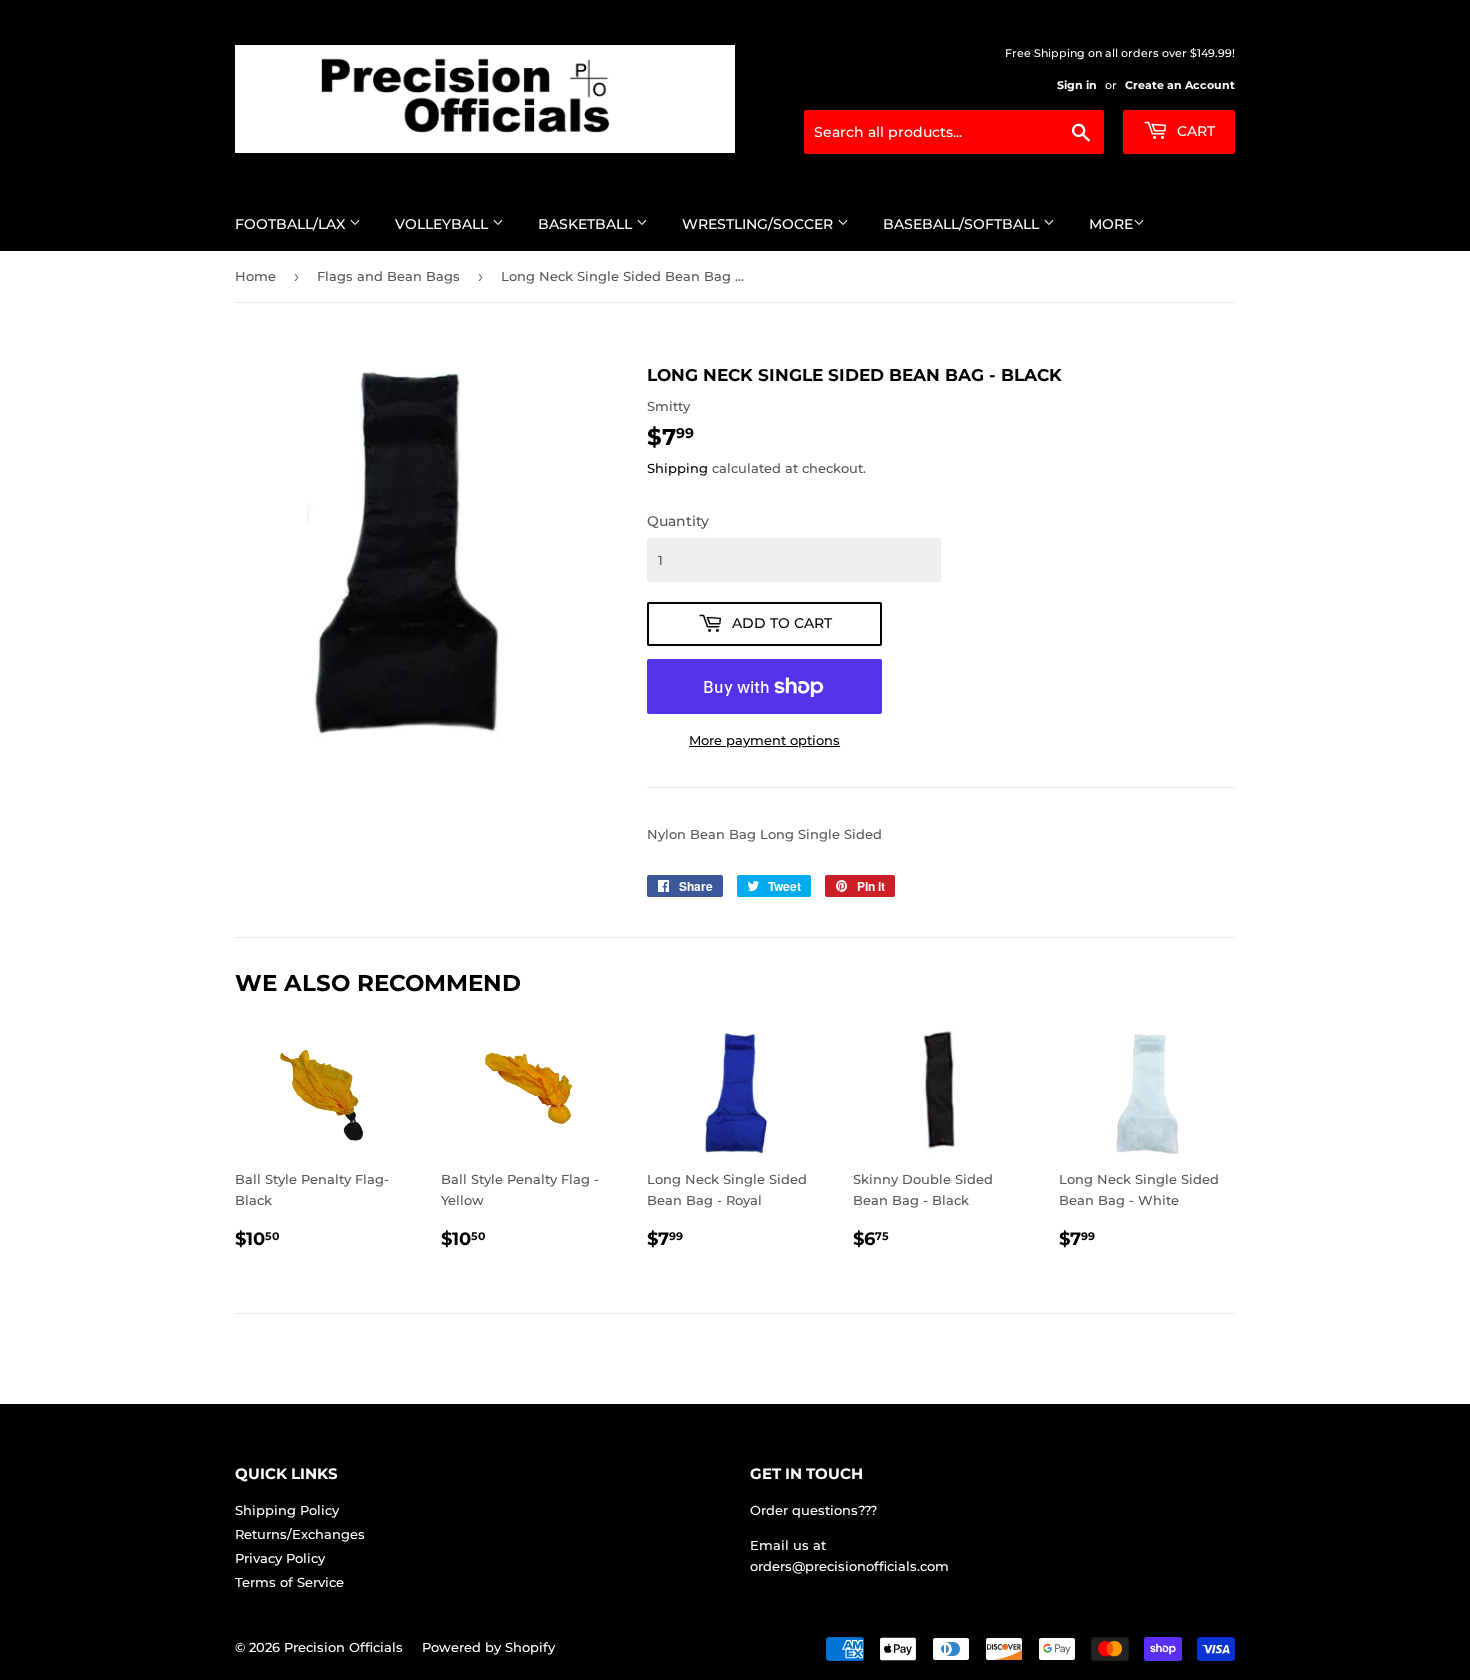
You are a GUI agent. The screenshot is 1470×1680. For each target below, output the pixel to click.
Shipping (677, 468)
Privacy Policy (280, 1558)
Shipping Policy (287, 1510)
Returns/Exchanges (300, 1534)
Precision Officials (343, 1647)
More (1111, 224)
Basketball (587, 224)
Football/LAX (292, 224)
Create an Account (1180, 85)
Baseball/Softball (963, 224)
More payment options (764, 740)
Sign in (1077, 85)
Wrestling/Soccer (759, 224)
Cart (1194, 131)
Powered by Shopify (488, 1647)
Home (255, 276)
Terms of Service (289, 1582)
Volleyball (443, 224)
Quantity (678, 521)
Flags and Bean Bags (388, 276)
